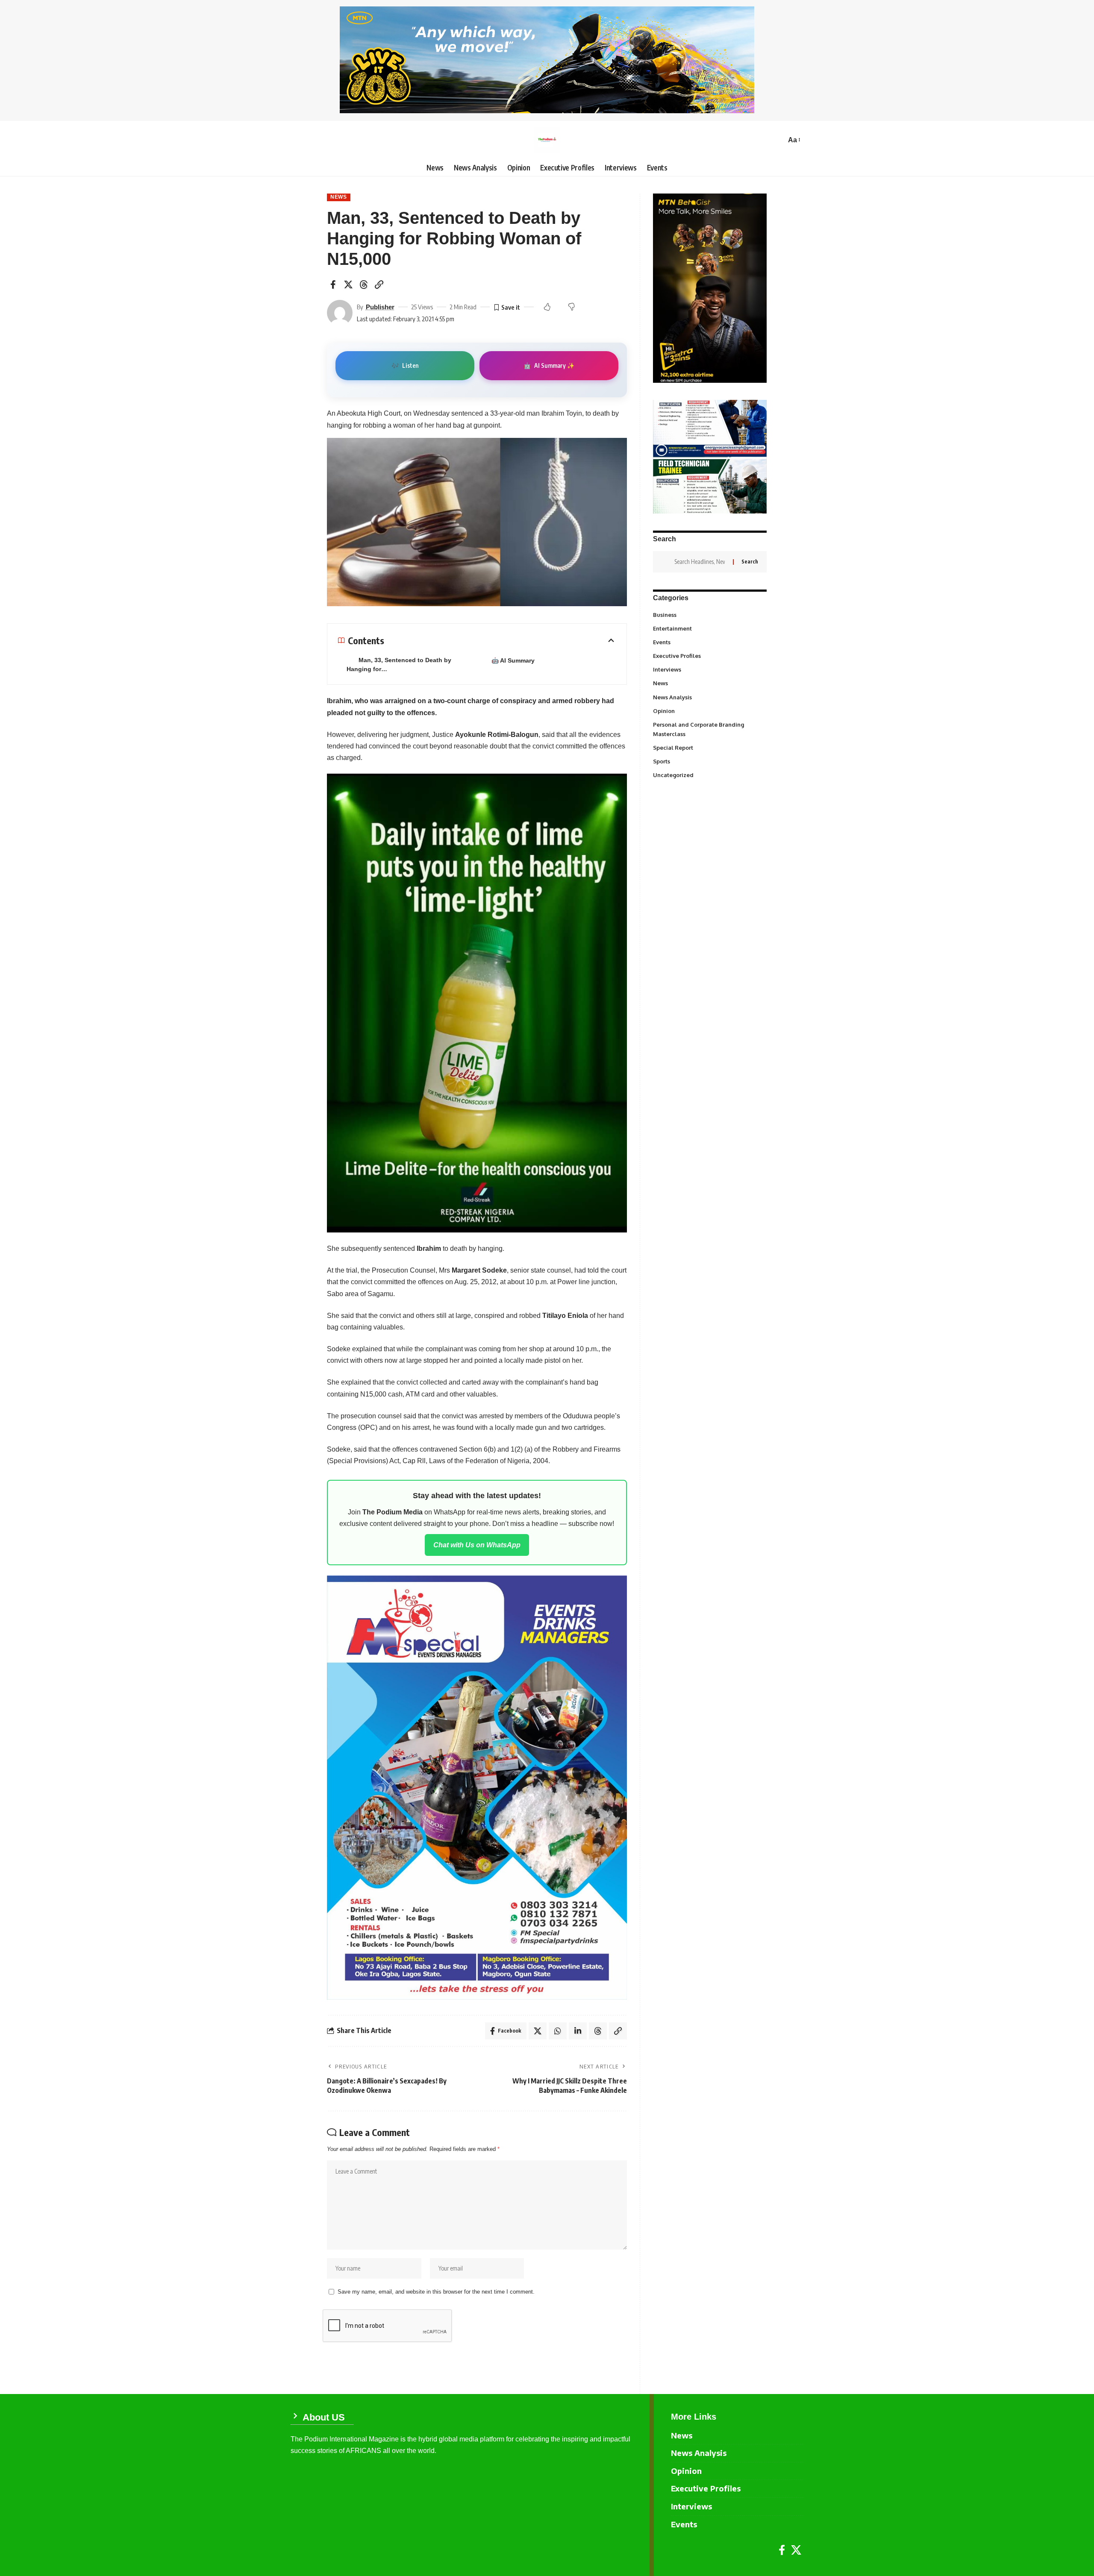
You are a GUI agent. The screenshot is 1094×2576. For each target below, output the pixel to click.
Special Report (709, 747)
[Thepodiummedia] (547, 140)
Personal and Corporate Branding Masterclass (709, 729)
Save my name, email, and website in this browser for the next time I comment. (436, 2292)
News (339, 197)
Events (709, 642)
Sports (709, 761)
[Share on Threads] (364, 285)
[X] (796, 2550)
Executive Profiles (709, 656)
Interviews (709, 669)
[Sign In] (297, 140)
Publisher (380, 307)
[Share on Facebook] (333, 285)
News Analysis (709, 697)
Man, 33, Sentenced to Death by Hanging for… (399, 665)
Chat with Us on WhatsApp (477, 1545)
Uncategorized (709, 775)
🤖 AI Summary (513, 660)
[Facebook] (782, 2550)
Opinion (709, 710)
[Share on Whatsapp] (558, 2031)
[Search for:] (700, 562)
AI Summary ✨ (549, 365)
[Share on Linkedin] (578, 2031)
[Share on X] (348, 285)
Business (709, 614)
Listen (405, 365)
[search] (777, 140)
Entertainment (709, 628)
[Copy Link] (379, 285)
